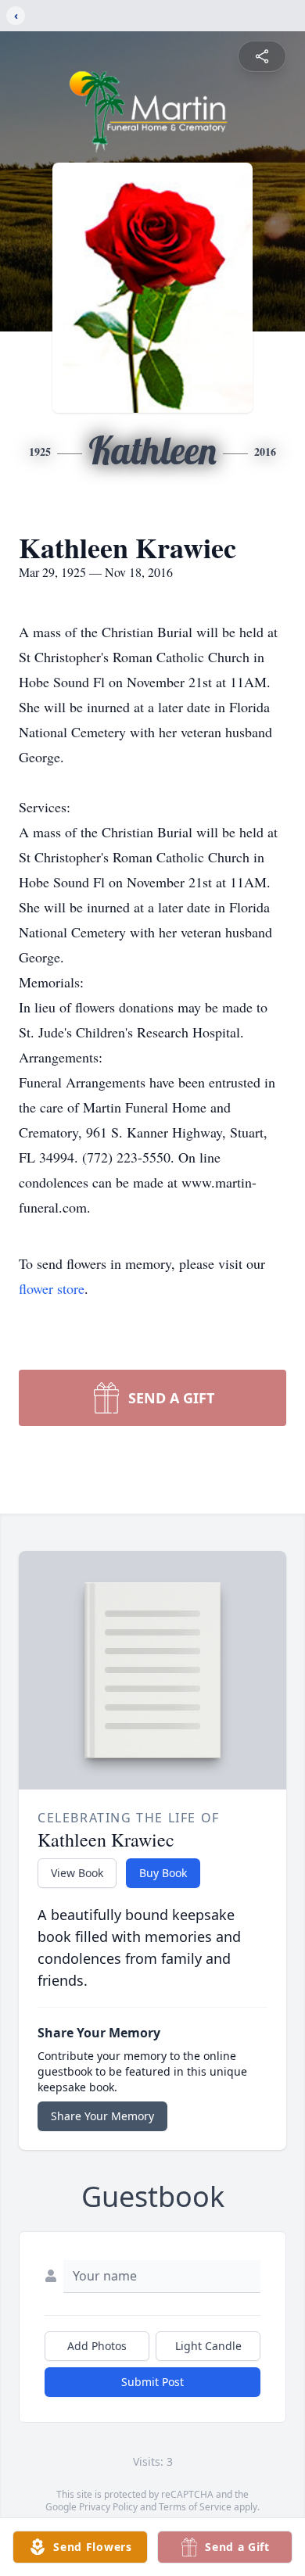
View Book (77, 1873)
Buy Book (163, 1873)
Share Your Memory (102, 2116)
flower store (52, 1288)
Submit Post (152, 2382)
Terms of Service (195, 2507)
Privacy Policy (108, 2507)
